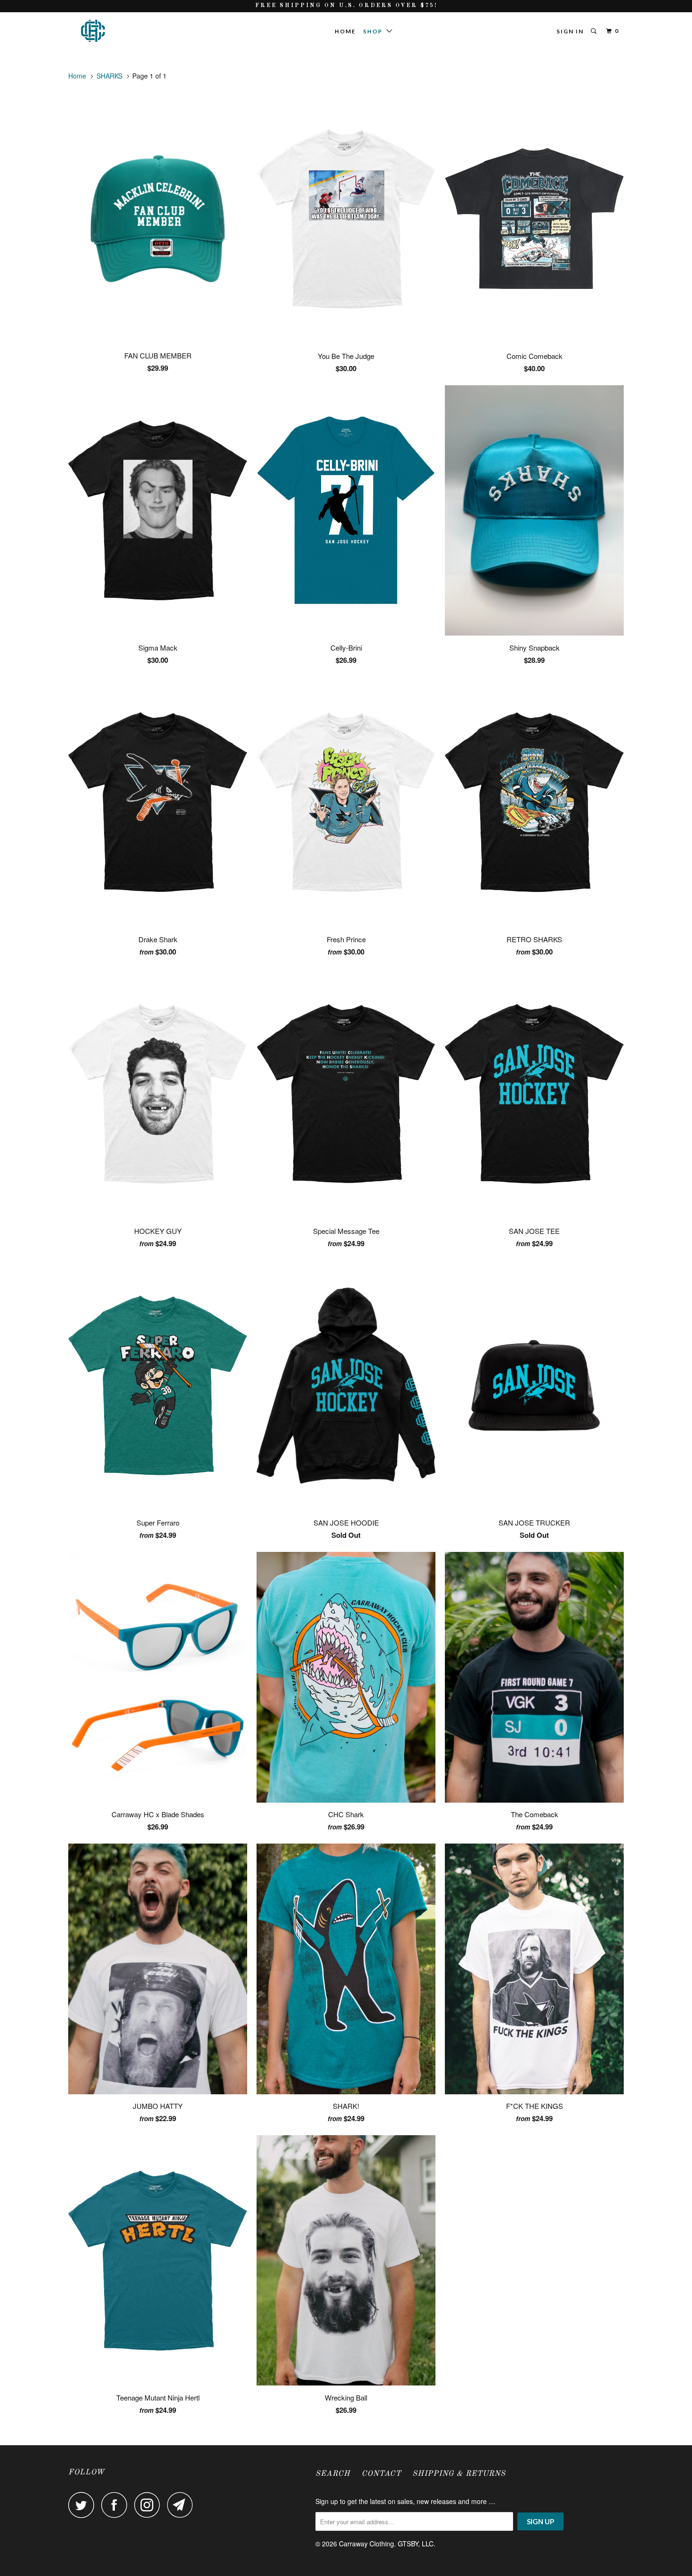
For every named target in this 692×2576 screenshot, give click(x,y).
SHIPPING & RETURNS (459, 2474)
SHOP (375, 31)
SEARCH (333, 2474)
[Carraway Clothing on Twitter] (84, 2505)
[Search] (595, 31)
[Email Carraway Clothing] (183, 2505)
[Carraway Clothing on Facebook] (117, 2505)
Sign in (570, 31)
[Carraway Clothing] (117, 31)
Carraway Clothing (366, 2544)
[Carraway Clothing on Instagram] (150, 2505)
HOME (345, 31)
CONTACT (381, 2474)
